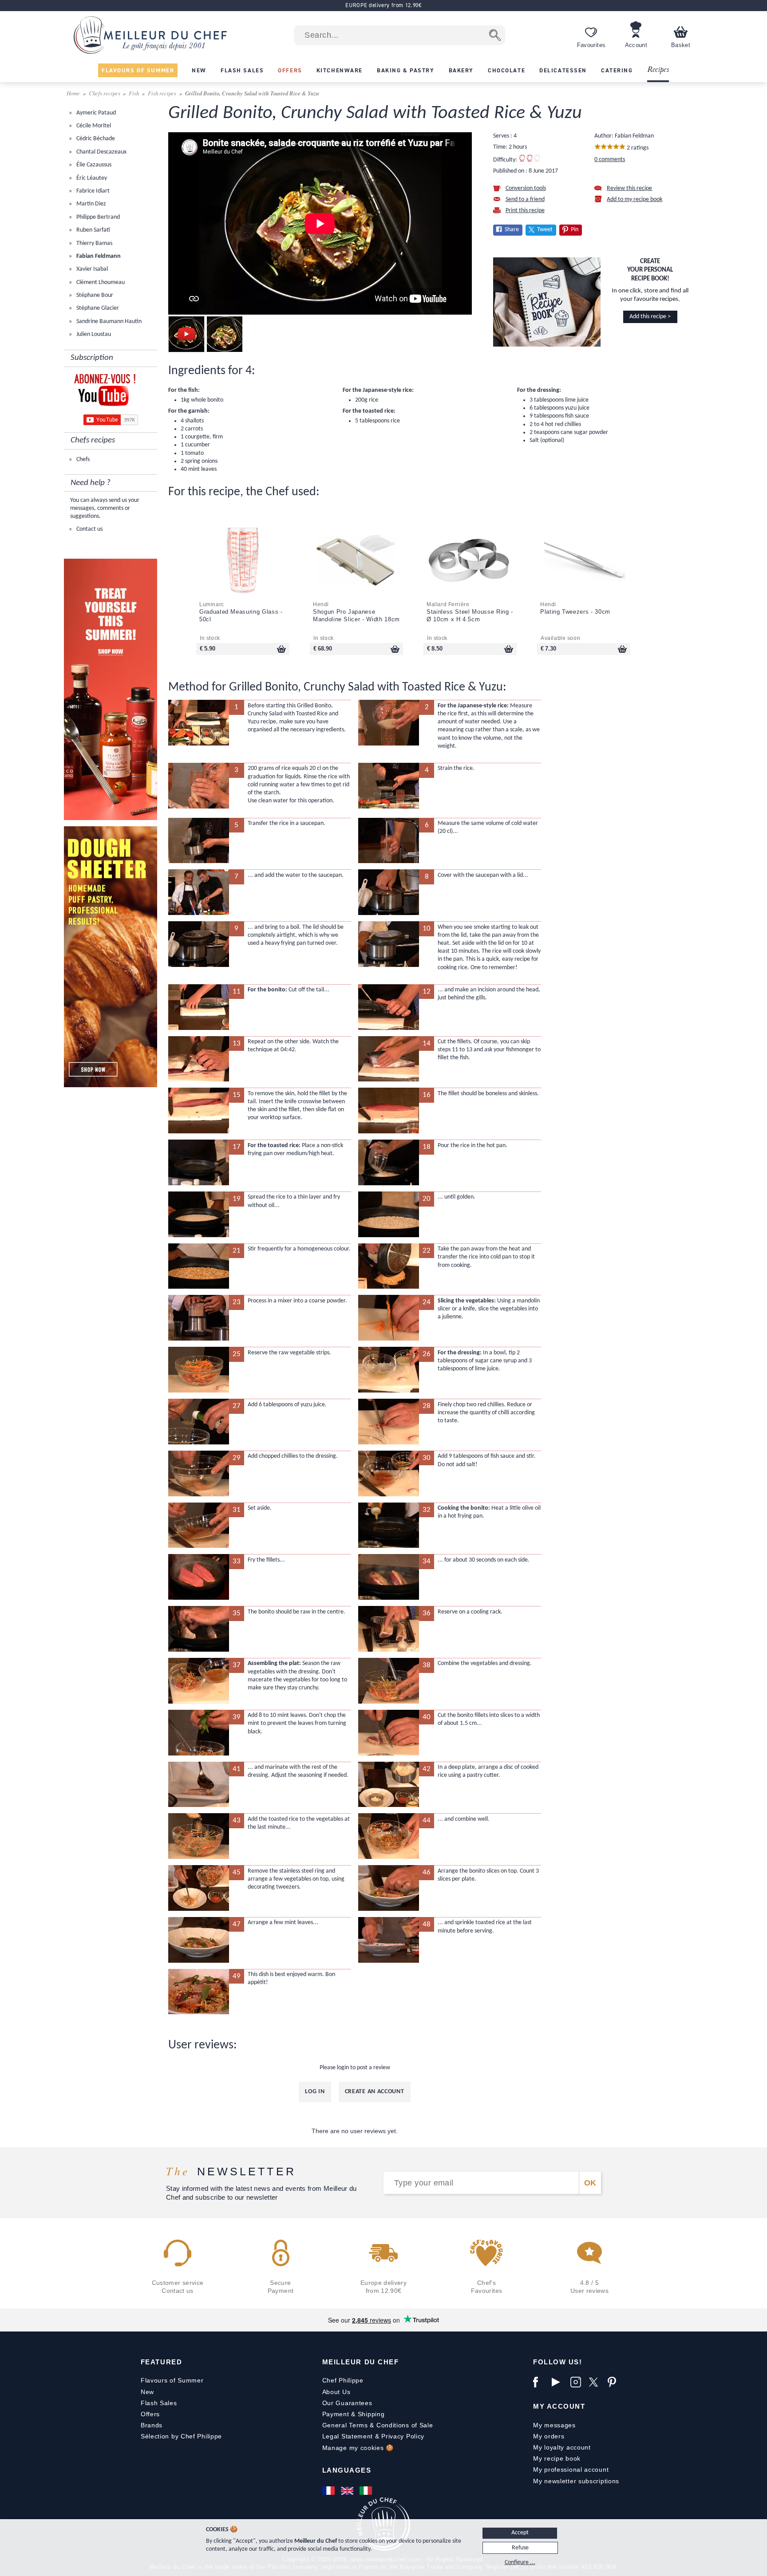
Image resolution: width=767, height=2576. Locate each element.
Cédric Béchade (95, 139)
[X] (596, 2382)
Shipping (371, 2414)
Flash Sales (159, 2403)
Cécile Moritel (93, 126)
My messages (554, 2425)
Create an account (375, 2092)
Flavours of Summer (172, 2380)
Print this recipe (525, 211)
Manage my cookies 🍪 (358, 2448)
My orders (549, 2436)
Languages (347, 2470)
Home (74, 93)
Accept (520, 2533)
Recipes (658, 70)
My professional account (571, 2469)
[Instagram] (577, 2382)
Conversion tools (526, 188)
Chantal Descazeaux (101, 152)
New (147, 2392)
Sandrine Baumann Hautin (108, 322)
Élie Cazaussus (93, 165)
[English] (348, 2490)
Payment (336, 2414)
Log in (315, 2092)
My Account (559, 2406)
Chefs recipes (105, 93)
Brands (152, 2425)
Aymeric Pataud (95, 113)
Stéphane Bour (94, 295)
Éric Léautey (91, 178)
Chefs (82, 460)
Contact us (89, 529)
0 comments (610, 160)
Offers (150, 2414)
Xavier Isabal (91, 269)
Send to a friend (525, 199)
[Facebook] (540, 2382)
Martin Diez (91, 204)
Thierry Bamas (94, 243)
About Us (336, 2392)
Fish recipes (162, 93)
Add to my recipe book (635, 199)
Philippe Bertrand (97, 217)
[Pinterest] (615, 2382)
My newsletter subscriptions (576, 2481)
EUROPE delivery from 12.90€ (383, 5)
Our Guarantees (347, 2403)
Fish (134, 93)
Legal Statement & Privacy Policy (373, 2436)
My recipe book (557, 2458)
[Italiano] (367, 2490)
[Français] (329, 2490)
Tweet (545, 230)
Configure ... (520, 2562)
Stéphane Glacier (97, 308)
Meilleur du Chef (361, 2362)
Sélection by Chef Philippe (181, 2436)
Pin (575, 230)
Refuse (520, 2548)
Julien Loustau (93, 334)
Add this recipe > (650, 317)
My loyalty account (562, 2447)
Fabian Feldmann (98, 256)
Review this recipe (629, 188)
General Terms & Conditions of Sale (378, 2425)
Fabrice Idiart (92, 191)
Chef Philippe (343, 2380)
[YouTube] (559, 2382)
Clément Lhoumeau (100, 282)
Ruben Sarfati (93, 230)
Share (512, 230)
